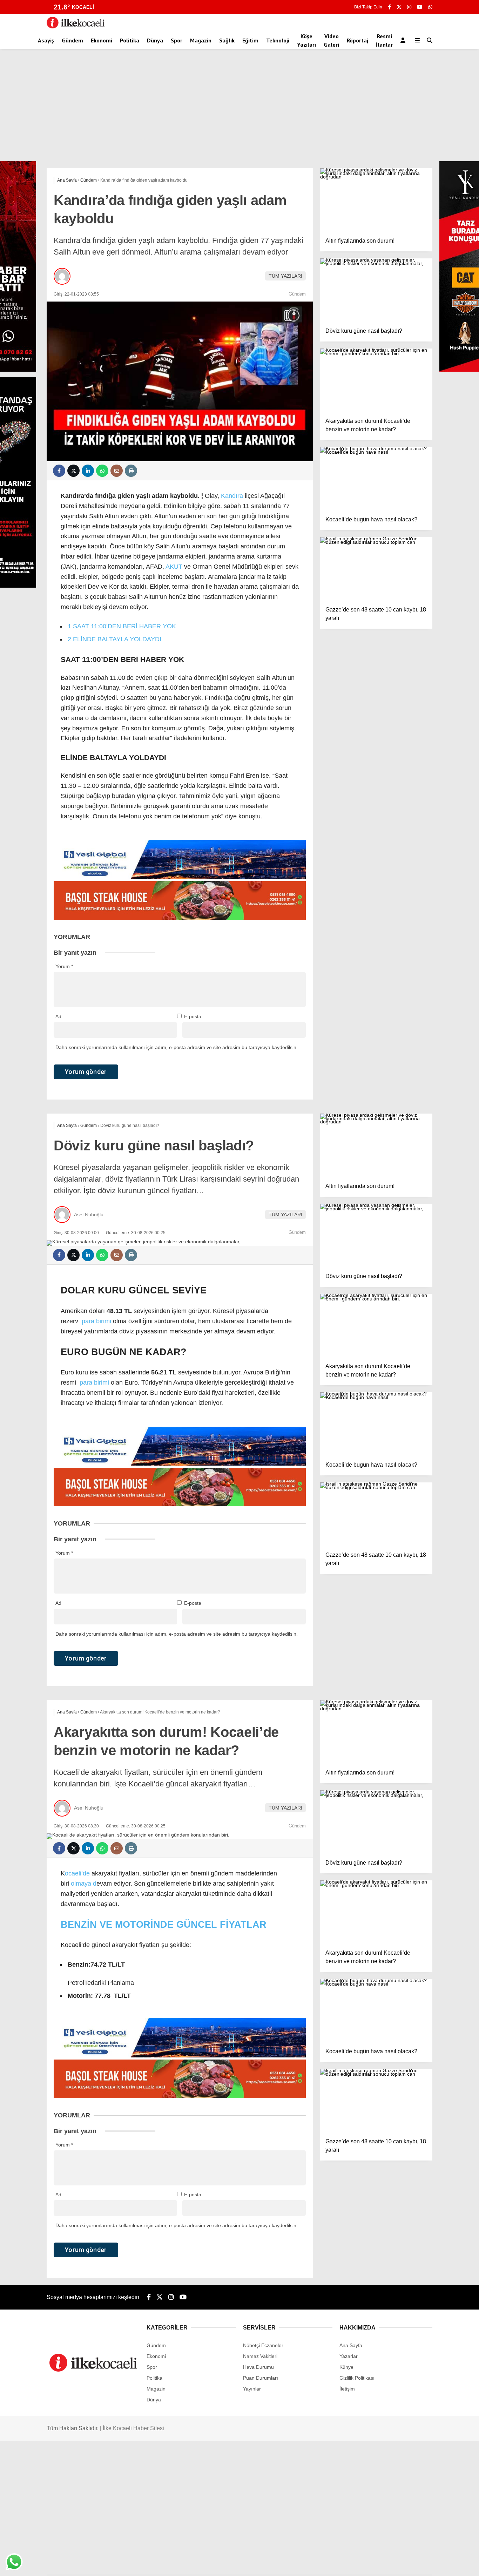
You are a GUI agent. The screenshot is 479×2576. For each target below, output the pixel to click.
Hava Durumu (258, 2367)
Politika (130, 40)
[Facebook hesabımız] (389, 7)
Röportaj (357, 40)
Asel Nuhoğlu (89, 1215)
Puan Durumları (261, 2378)
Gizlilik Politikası (357, 2378)
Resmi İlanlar (384, 40)
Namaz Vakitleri (260, 2356)
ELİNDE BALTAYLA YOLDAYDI (114, 639)
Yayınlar (252, 2389)
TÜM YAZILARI (285, 276)
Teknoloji (278, 40)
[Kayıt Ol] (404, 40)
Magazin (201, 40)
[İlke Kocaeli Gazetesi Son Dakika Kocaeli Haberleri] (76, 27)
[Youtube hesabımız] (420, 7)
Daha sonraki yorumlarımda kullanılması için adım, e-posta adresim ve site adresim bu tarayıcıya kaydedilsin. (177, 1047)
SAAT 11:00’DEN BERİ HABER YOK (122, 626)
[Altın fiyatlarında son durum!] (376, 200)
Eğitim (250, 40)
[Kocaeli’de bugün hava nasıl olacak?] (376, 479)
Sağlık (227, 40)
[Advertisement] (239, 109)
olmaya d (84, 1884)
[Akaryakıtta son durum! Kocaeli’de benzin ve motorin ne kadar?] (376, 380)
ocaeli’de (77, 1873)
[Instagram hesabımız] (409, 7)
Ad (58, 1016)
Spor (177, 40)
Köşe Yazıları (306, 40)
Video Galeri (331, 40)
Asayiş (46, 40)
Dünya (155, 40)
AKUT (174, 567)
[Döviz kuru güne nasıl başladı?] (376, 290)
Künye (346, 2367)
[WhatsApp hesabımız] (430, 7)
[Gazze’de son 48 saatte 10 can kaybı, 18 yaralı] (376, 569)
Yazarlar (349, 2356)
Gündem (72, 40)
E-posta (193, 1016)
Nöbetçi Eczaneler (263, 2345)
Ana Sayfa (351, 2345)
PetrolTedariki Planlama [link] (101, 1983)
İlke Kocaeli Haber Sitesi (133, 2428)
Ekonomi (102, 40)
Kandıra (232, 496)
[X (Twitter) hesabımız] (399, 7)
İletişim (347, 2389)
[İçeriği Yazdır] (131, 471)
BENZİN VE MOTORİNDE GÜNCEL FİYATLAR (164, 1925)
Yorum (64, 966)
